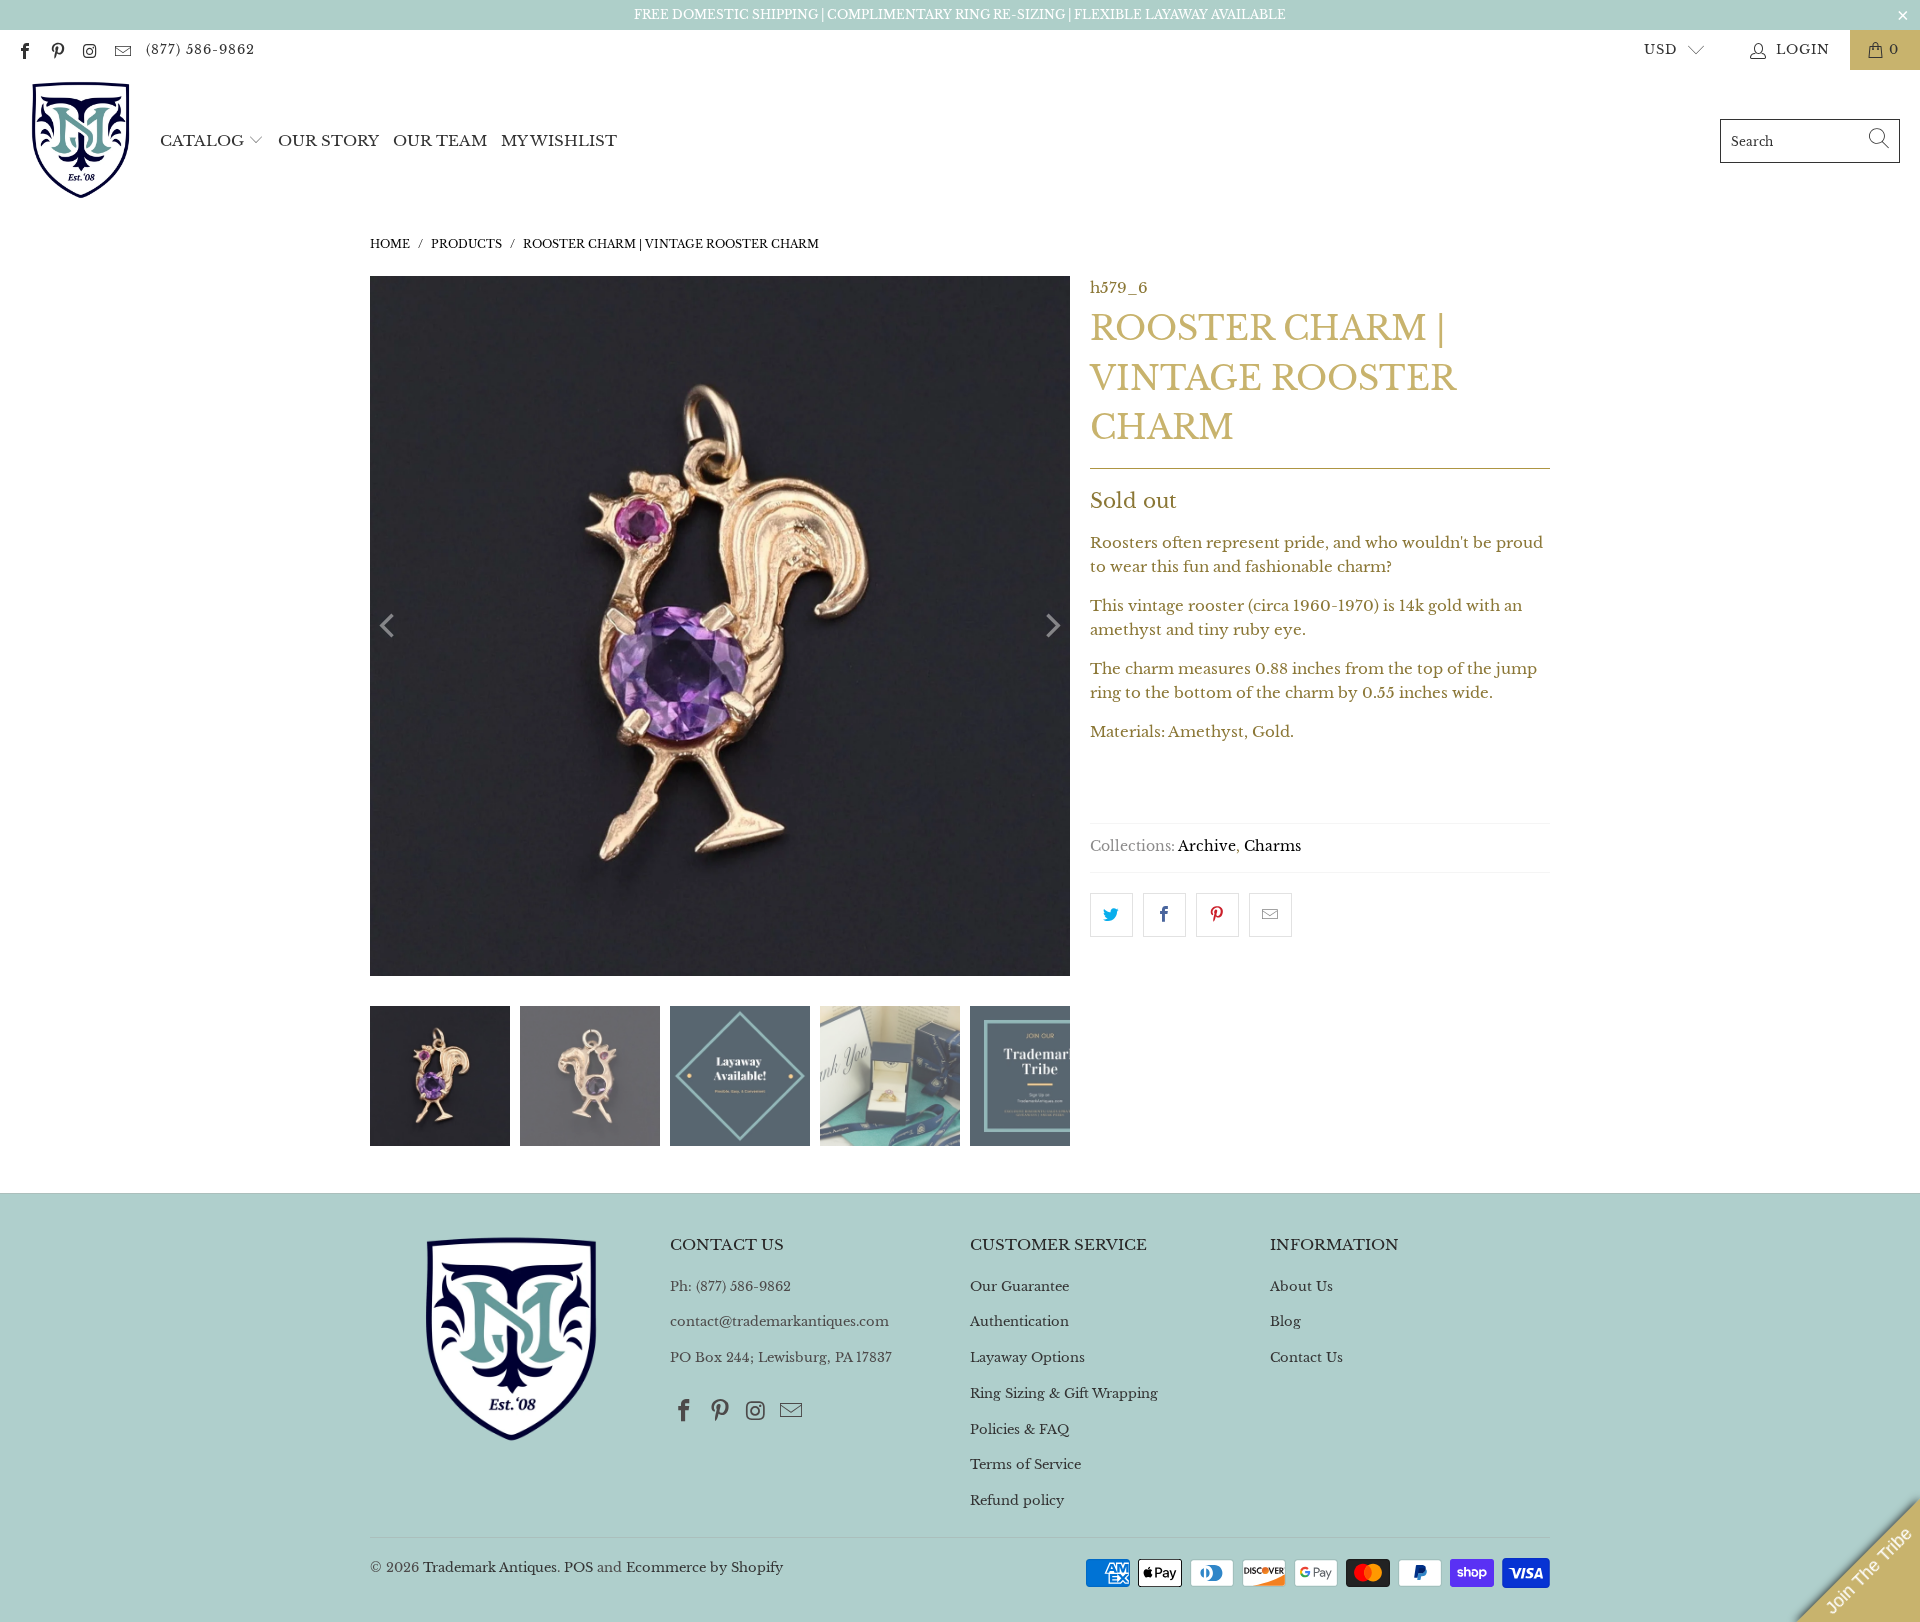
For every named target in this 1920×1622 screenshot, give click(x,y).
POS (578, 1567)
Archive (1207, 846)
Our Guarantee (1019, 1286)
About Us (1301, 1286)
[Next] (1051, 626)
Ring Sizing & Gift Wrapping (1064, 1393)
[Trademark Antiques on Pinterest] (56, 49)
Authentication (1019, 1321)
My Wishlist (559, 140)
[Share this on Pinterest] (1217, 915)
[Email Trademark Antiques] (121, 49)
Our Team (440, 140)
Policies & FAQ (1019, 1429)
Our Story (328, 140)
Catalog (202, 140)
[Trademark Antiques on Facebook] (24, 49)
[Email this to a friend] (1270, 915)
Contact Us (1306, 1357)
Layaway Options (1027, 1357)
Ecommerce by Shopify (704, 1567)
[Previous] (389, 626)
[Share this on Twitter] (1111, 915)
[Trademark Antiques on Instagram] (89, 49)
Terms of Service (1025, 1464)
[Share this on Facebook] (1164, 915)
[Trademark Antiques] (80, 141)
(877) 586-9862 (200, 49)
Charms (1272, 846)
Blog (1285, 1321)
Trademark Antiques (490, 1567)
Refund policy (1017, 1500)
